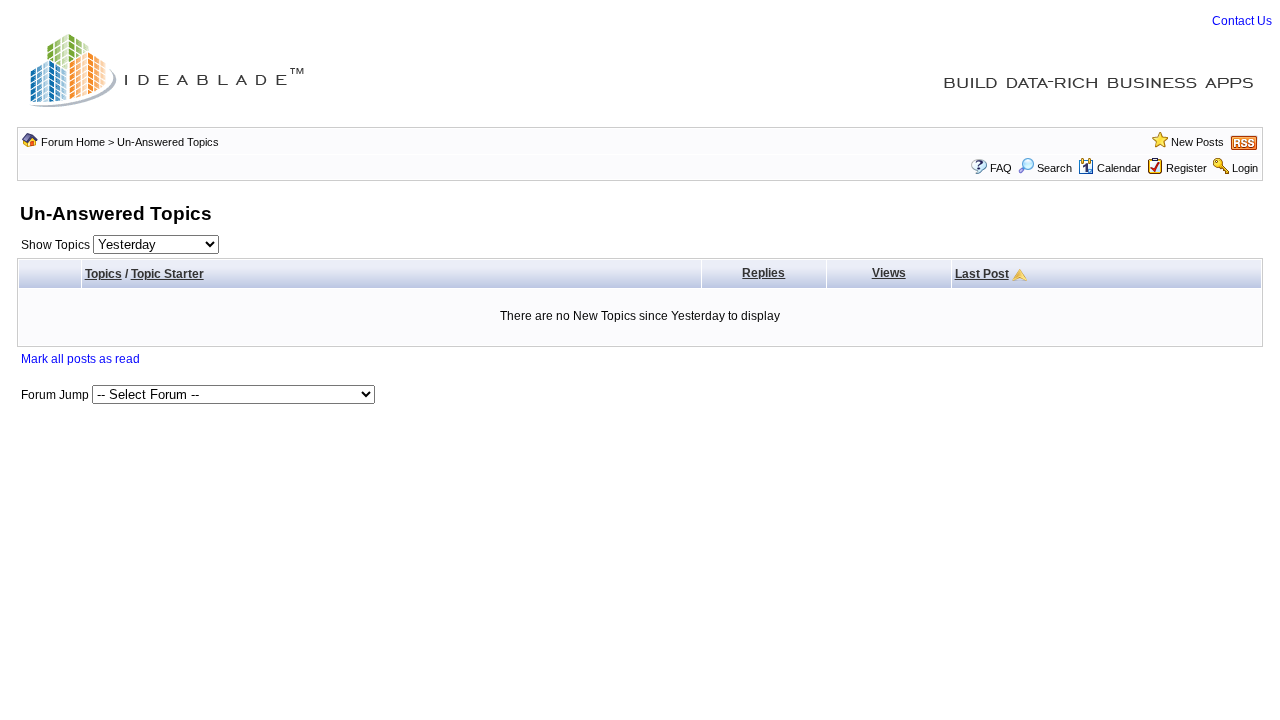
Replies (763, 273)
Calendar (1119, 168)
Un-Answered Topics (168, 142)
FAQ (1001, 168)
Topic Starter (167, 274)
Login (1245, 168)
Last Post (982, 274)
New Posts (1197, 142)
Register (1186, 168)
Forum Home (73, 142)
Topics (103, 274)
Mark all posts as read (80, 359)
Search (1054, 168)
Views (889, 273)
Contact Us (1242, 21)
